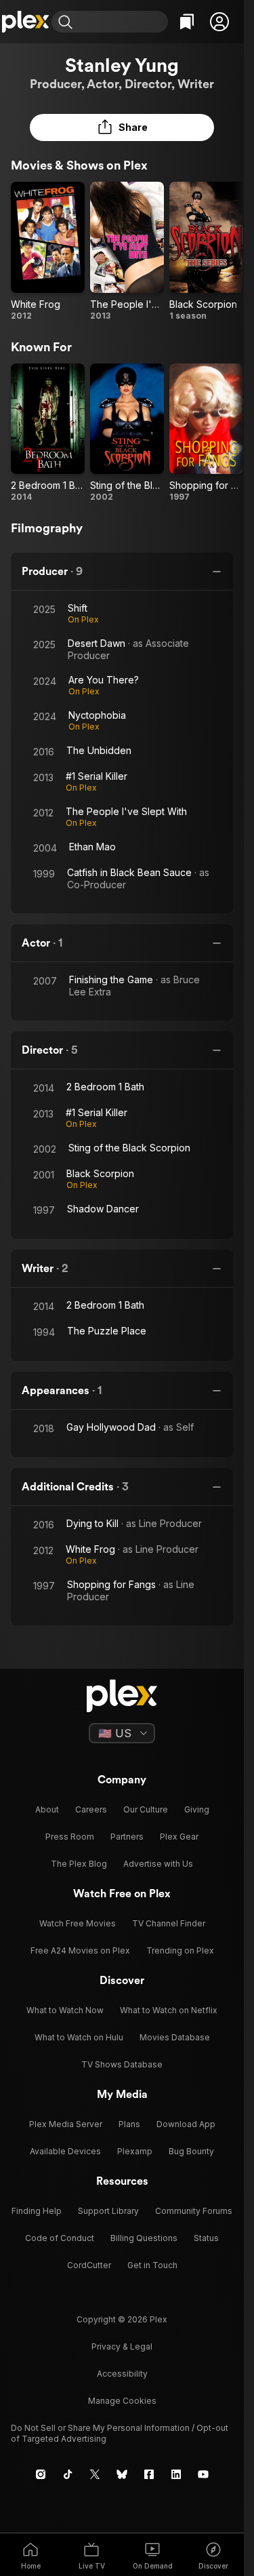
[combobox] (122, 22)
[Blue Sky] (122, 2474)
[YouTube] (203, 2474)
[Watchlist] (187, 22)
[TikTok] (68, 2474)
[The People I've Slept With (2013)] (127, 252)
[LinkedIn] (176, 2474)
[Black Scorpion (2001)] (206, 252)
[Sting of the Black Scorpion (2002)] (127, 433)
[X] (95, 2474)
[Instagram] (41, 2474)
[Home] (26, 22)
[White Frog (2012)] (48, 252)
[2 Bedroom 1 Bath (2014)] (48, 433)
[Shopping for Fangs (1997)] (206, 433)
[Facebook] (149, 2474)
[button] (219, 22)
